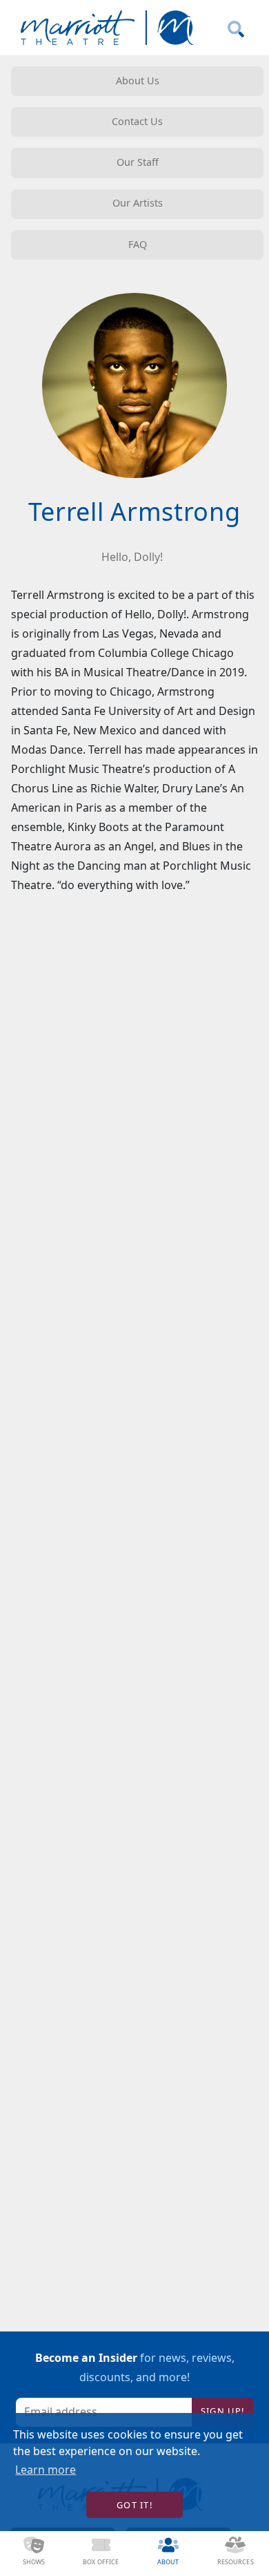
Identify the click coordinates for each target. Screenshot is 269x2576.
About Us (138, 80)
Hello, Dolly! (132, 557)
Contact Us (137, 121)
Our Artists (138, 203)
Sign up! (222, 2411)
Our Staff (138, 162)
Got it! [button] (134, 2505)
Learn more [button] (46, 2470)
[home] (104, 28)
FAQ (138, 244)
